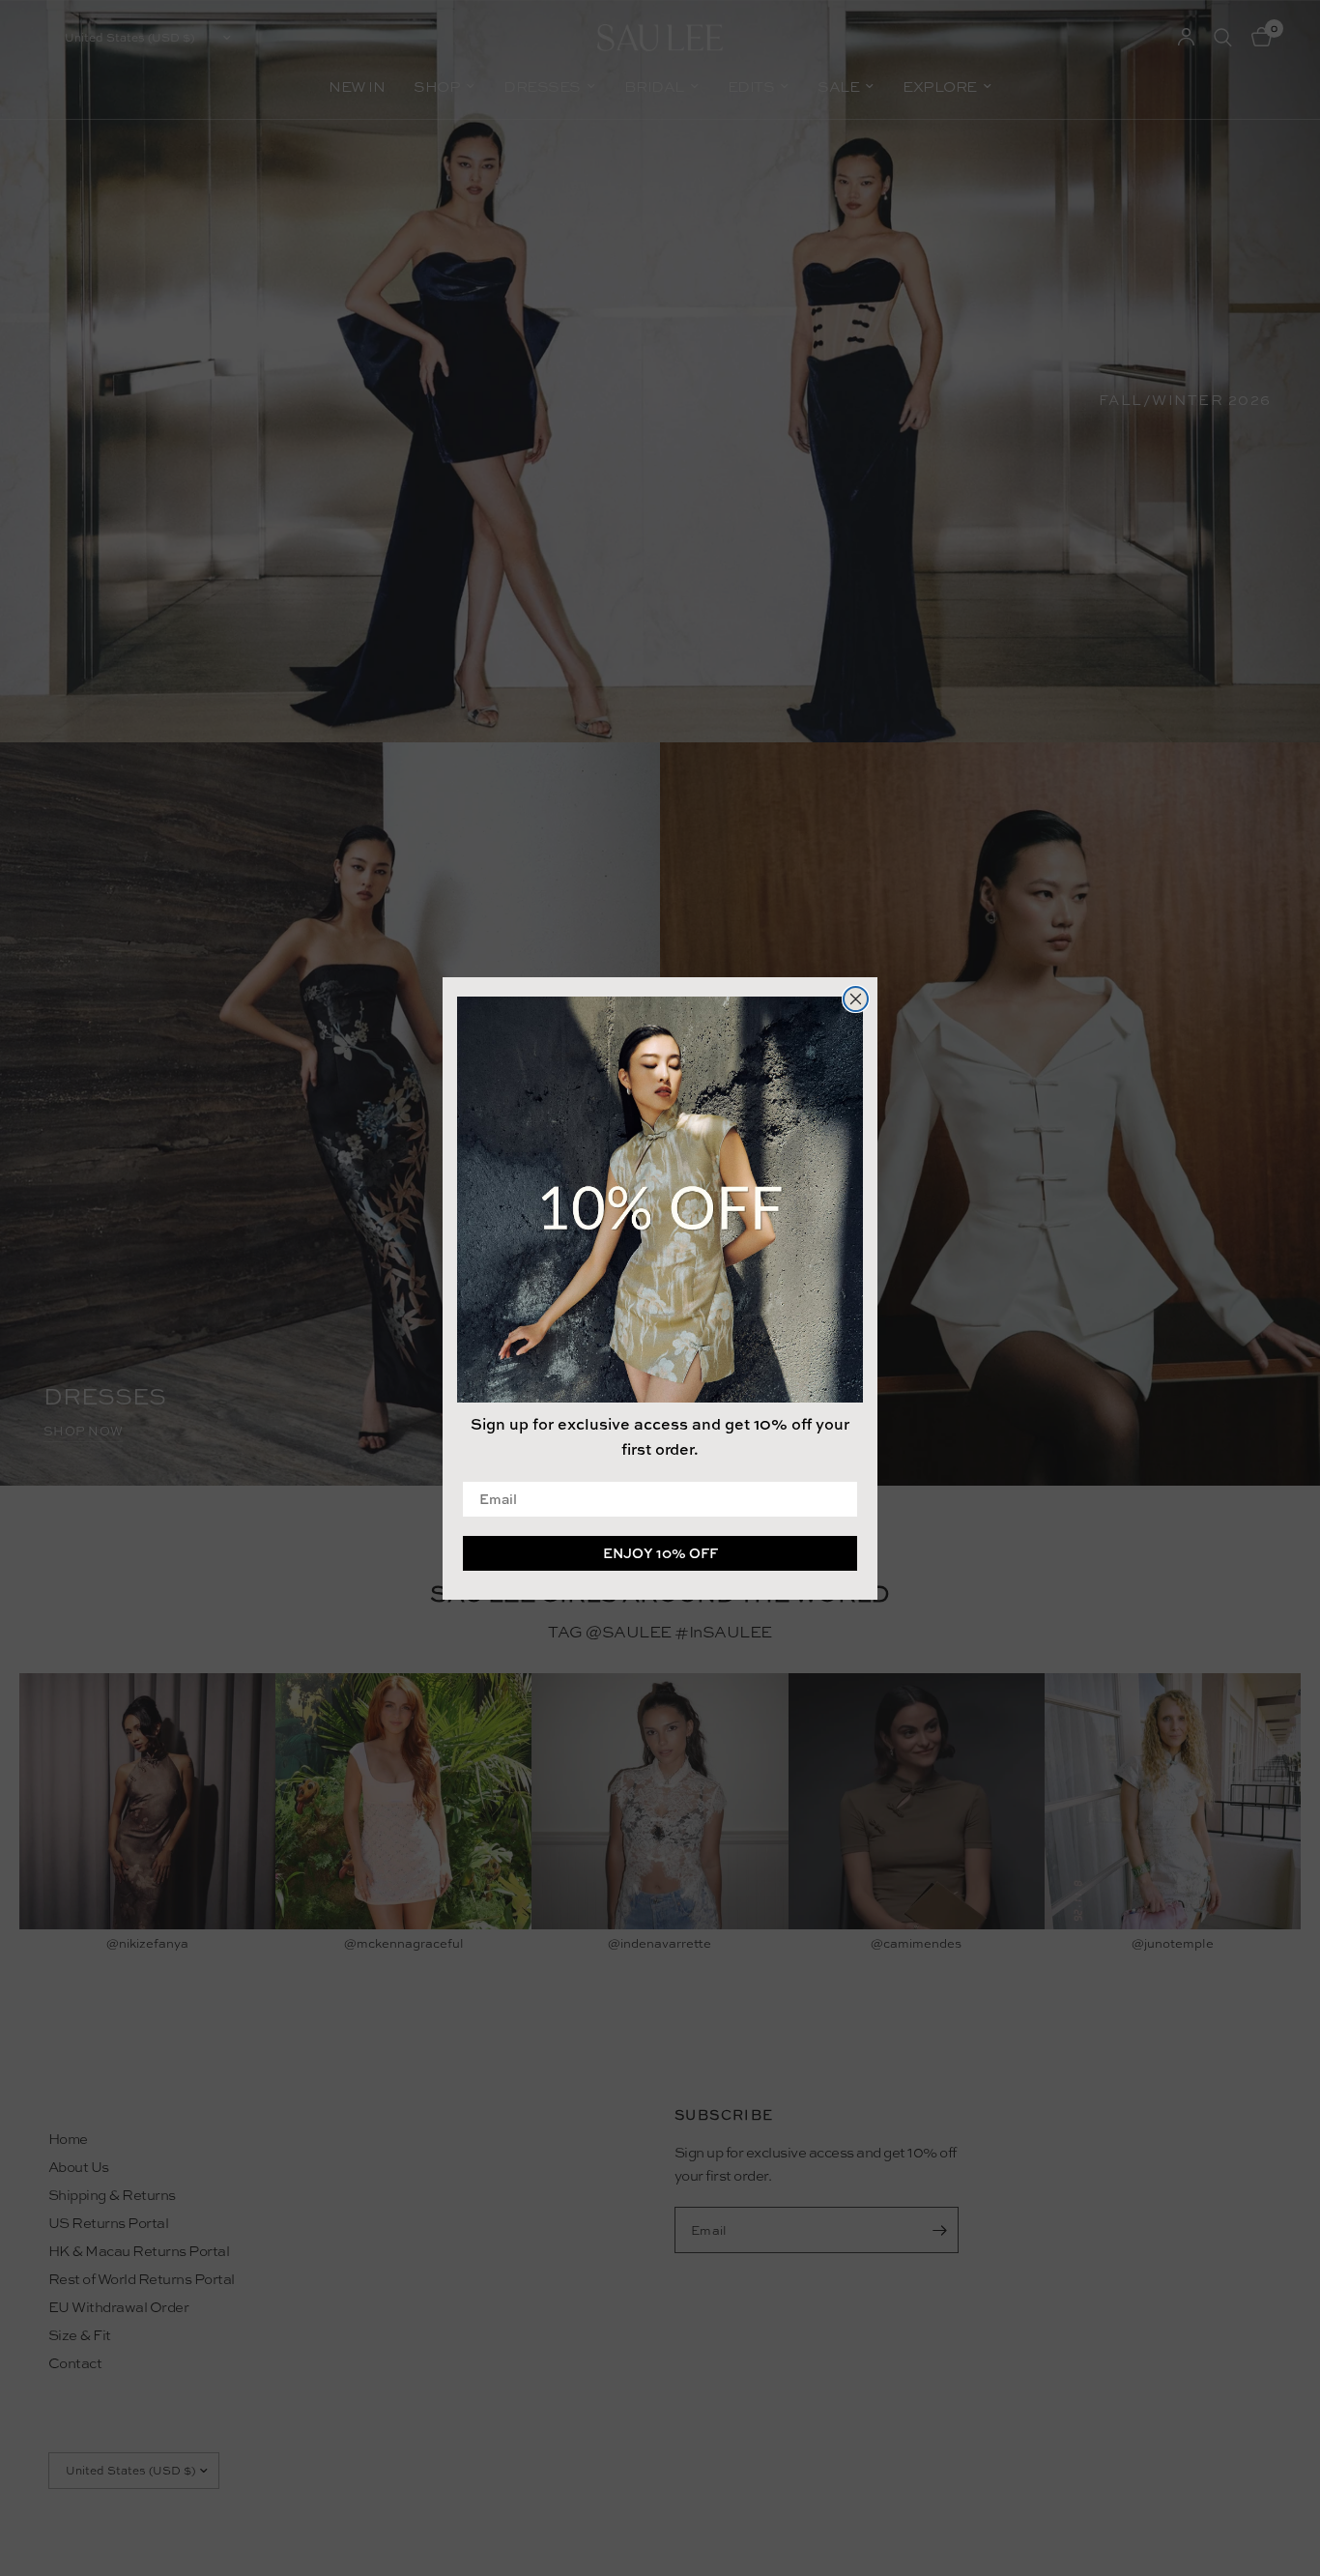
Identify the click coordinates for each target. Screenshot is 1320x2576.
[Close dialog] (856, 999)
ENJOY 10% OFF (660, 1552)
